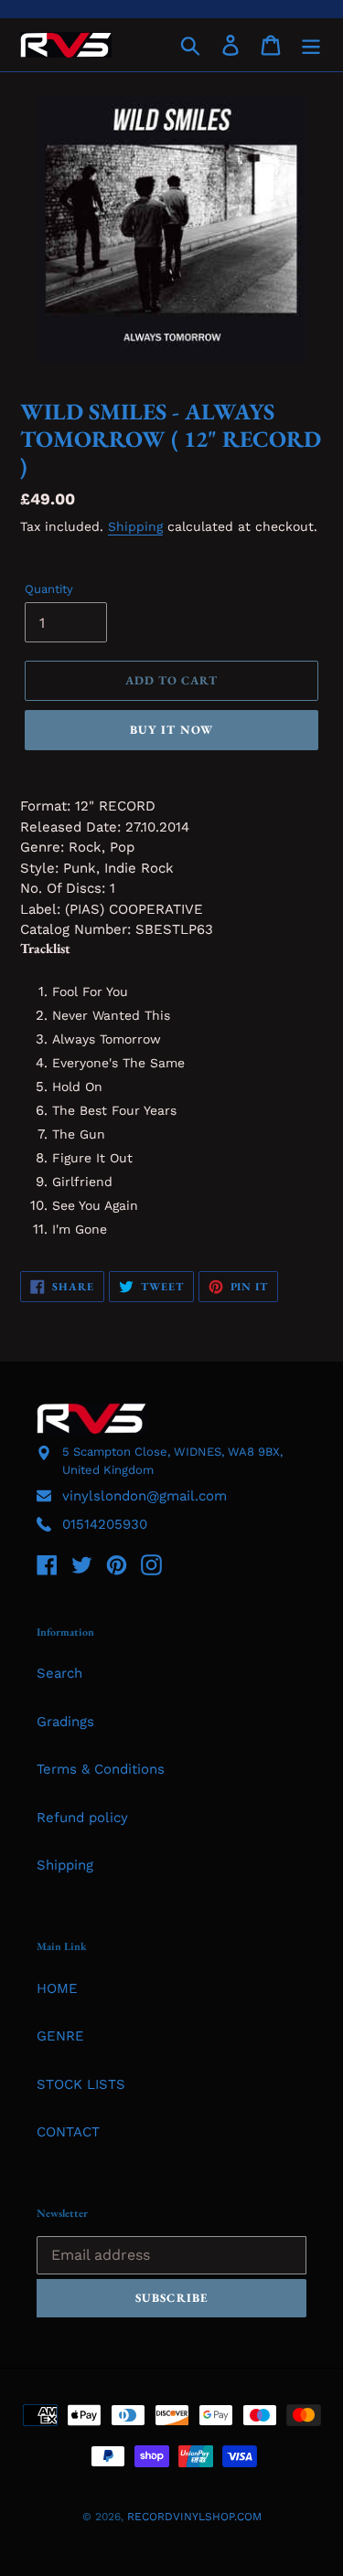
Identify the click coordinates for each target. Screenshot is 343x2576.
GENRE (60, 2036)
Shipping (135, 526)
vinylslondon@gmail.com (145, 1496)
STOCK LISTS (81, 2084)
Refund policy (82, 1818)
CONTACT (68, 2132)
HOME (57, 1988)
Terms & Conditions (101, 1769)
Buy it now (171, 730)
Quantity (49, 589)
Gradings (65, 1722)
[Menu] (311, 45)
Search (59, 1673)
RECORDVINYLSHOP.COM (194, 2517)
